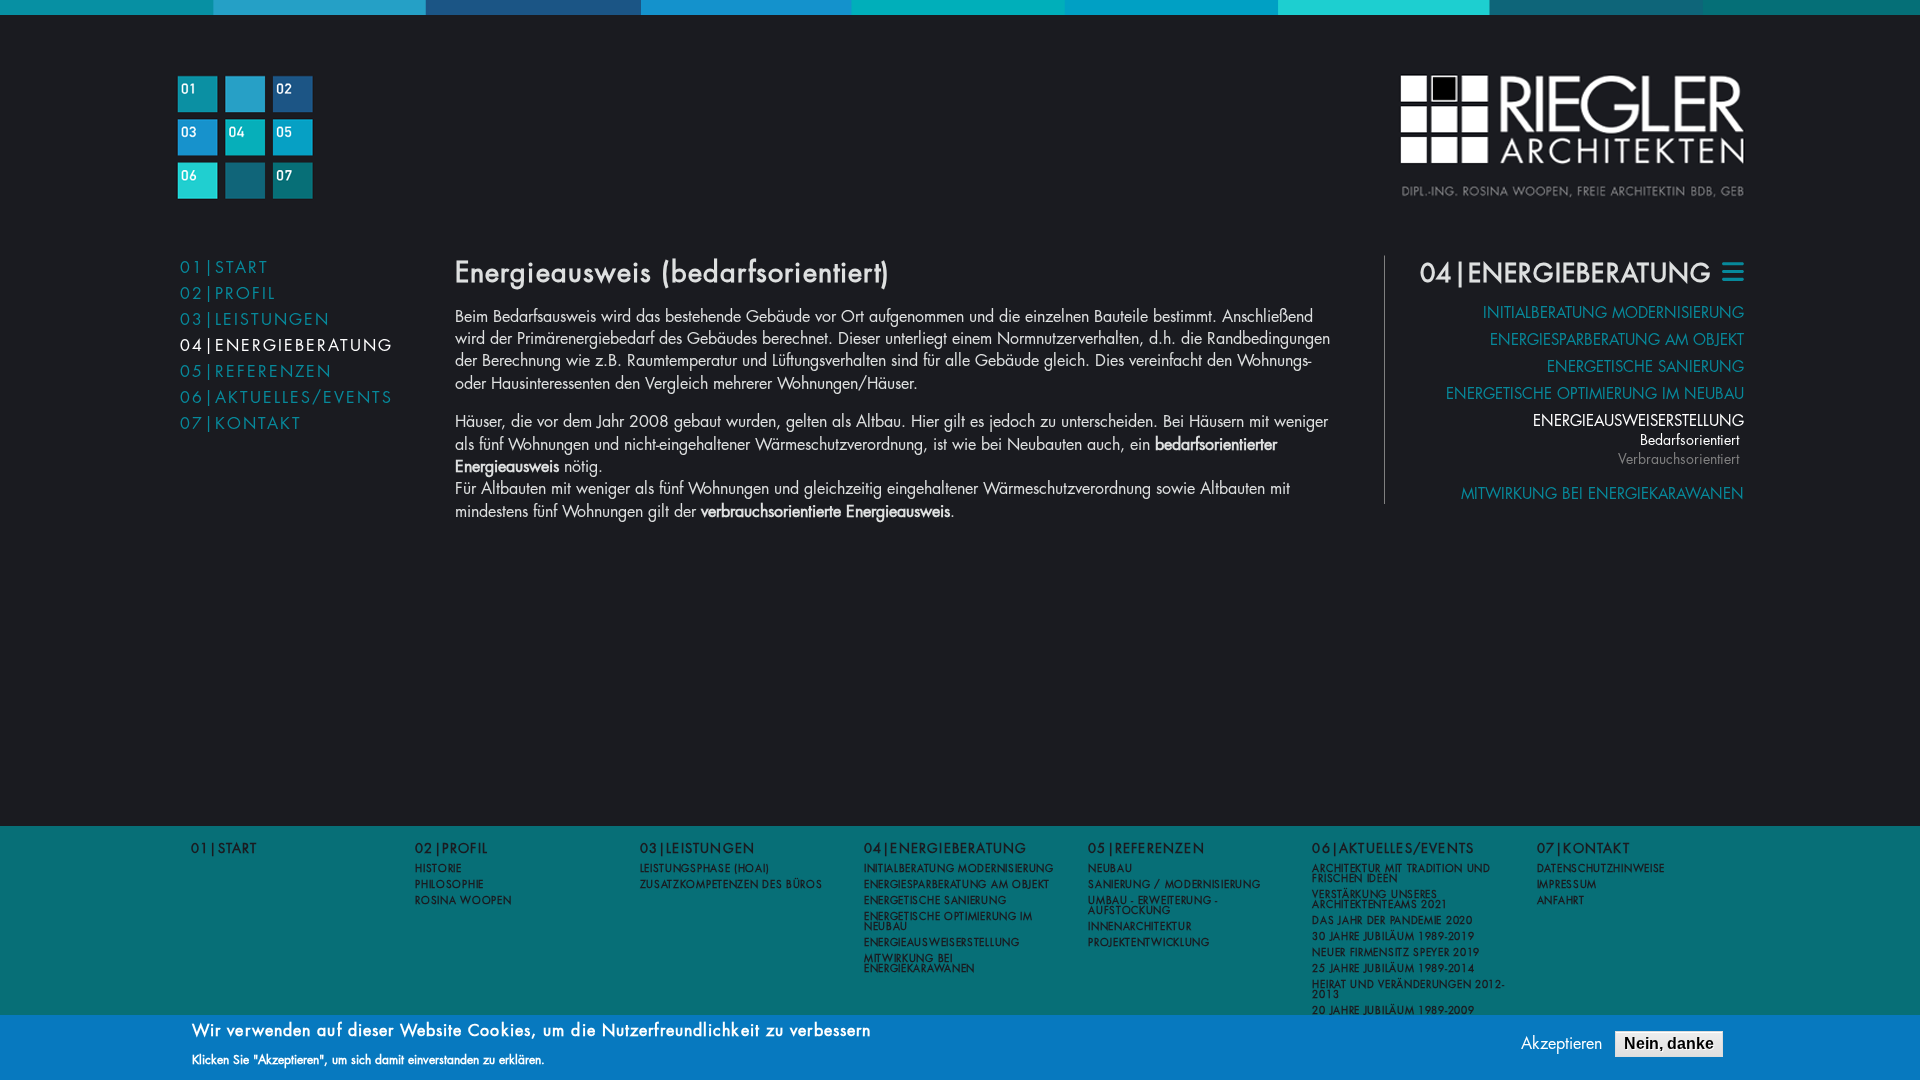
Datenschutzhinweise (1601, 869)
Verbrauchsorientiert (1678, 459)
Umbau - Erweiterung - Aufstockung (1153, 906)
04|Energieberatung (286, 346)
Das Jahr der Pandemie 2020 (1392, 921)
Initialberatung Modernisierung (1613, 313)
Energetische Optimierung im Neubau (1595, 394)
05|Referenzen (256, 372)
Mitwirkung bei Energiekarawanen (1602, 494)
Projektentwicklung (1149, 943)
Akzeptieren (1561, 1044)
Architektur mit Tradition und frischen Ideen (1401, 874)
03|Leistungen (255, 320)
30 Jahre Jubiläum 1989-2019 (1393, 937)
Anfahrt (1561, 901)
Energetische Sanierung (1645, 367)
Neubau (1110, 869)
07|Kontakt (241, 424)
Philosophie (449, 885)
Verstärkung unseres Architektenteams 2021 (1380, 900)
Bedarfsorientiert (1689, 440)
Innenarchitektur (1139, 927)
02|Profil (228, 294)
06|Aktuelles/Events (286, 398)
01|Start (224, 268)
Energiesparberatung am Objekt (1617, 340)
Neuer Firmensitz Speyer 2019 (1396, 953)
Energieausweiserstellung (1638, 421)
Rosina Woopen (463, 901)
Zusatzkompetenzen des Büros (731, 885)
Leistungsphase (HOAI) (705, 869)
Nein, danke (1669, 1043)
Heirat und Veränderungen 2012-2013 (1408, 990)
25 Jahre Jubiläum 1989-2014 (1393, 969)
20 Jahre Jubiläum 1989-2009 (1393, 1011)
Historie (438, 869)
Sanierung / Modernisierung (1174, 885)
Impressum (1567, 885)
